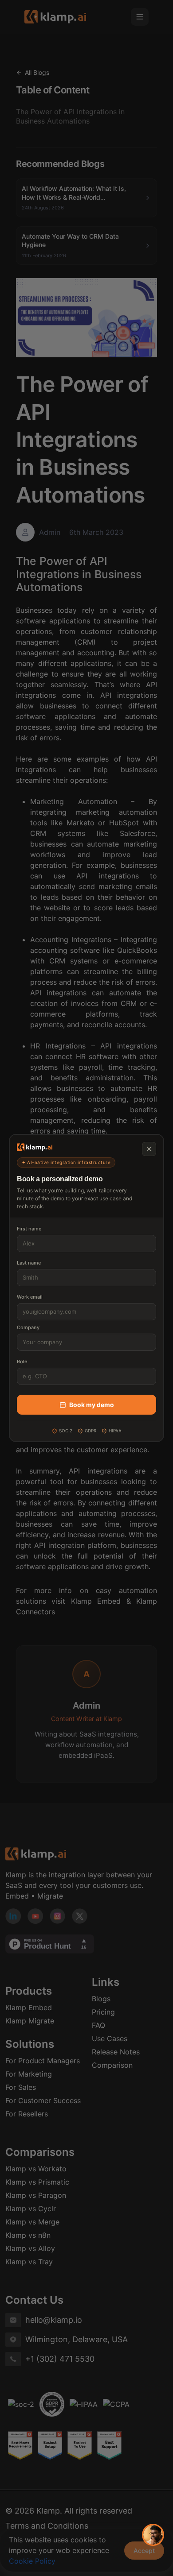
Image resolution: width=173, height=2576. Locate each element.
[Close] (149, 1149)
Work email (30, 1297)
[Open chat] (153, 2535)
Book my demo (92, 1405)
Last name (29, 1263)
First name (29, 1229)
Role (22, 1361)
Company (28, 1327)
